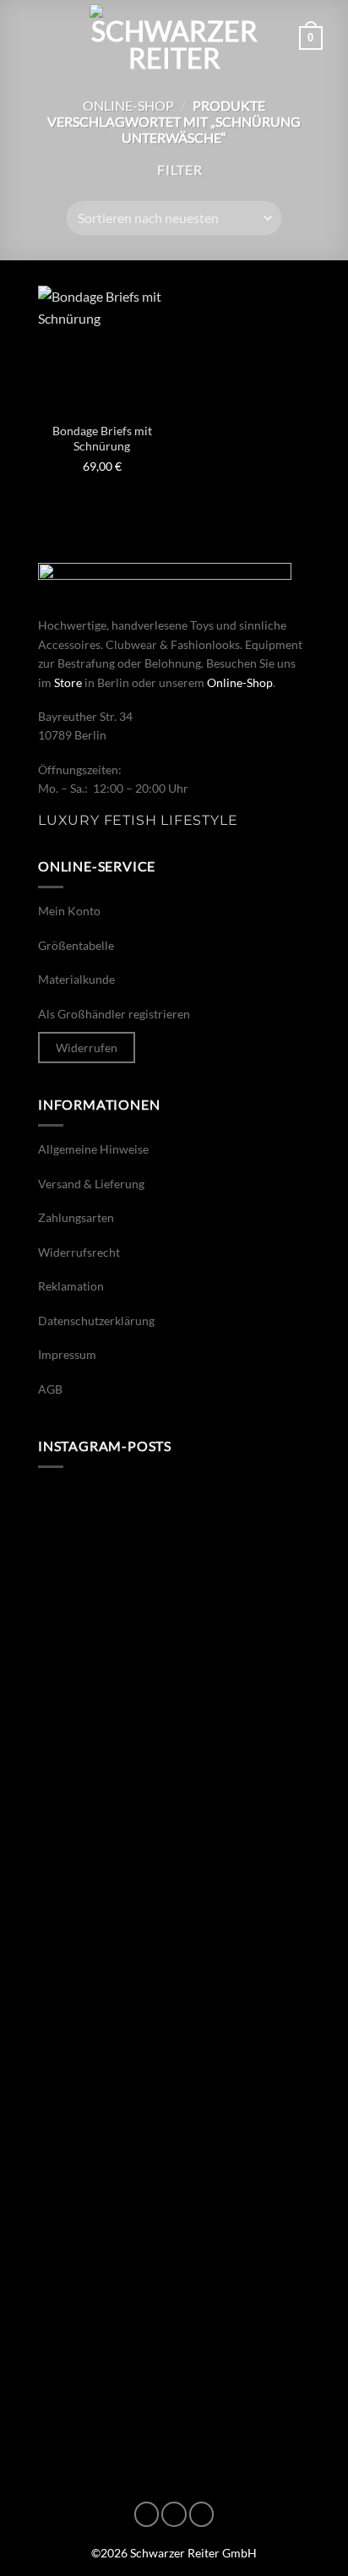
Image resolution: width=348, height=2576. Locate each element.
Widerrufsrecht (79, 1252)
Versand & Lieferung (91, 1184)
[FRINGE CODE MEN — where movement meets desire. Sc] (174, 1728)
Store (68, 682)
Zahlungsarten (76, 1217)
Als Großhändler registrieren (114, 1014)
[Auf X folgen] (202, 2514)
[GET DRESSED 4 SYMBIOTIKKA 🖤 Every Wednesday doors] (174, 2211)
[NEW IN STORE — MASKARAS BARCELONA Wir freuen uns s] (174, 2050)
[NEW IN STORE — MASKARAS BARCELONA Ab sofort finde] (174, 1568)
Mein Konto (69, 911)
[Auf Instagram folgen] (174, 2514)
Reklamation (71, 1286)
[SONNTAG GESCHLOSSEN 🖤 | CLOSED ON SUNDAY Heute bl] (174, 2371)
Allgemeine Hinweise (93, 1149)
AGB (50, 1389)
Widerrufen (87, 1048)
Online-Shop (128, 105)
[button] (35, 38)
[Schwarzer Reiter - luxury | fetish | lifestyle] (174, 38)
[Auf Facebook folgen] (147, 2514)
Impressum (67, 1354)
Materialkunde (76, 979)
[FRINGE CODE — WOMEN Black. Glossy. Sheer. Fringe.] (174, 1889)
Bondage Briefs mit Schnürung (102, 439)
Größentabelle (76, 945)
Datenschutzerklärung (96, 1321)
